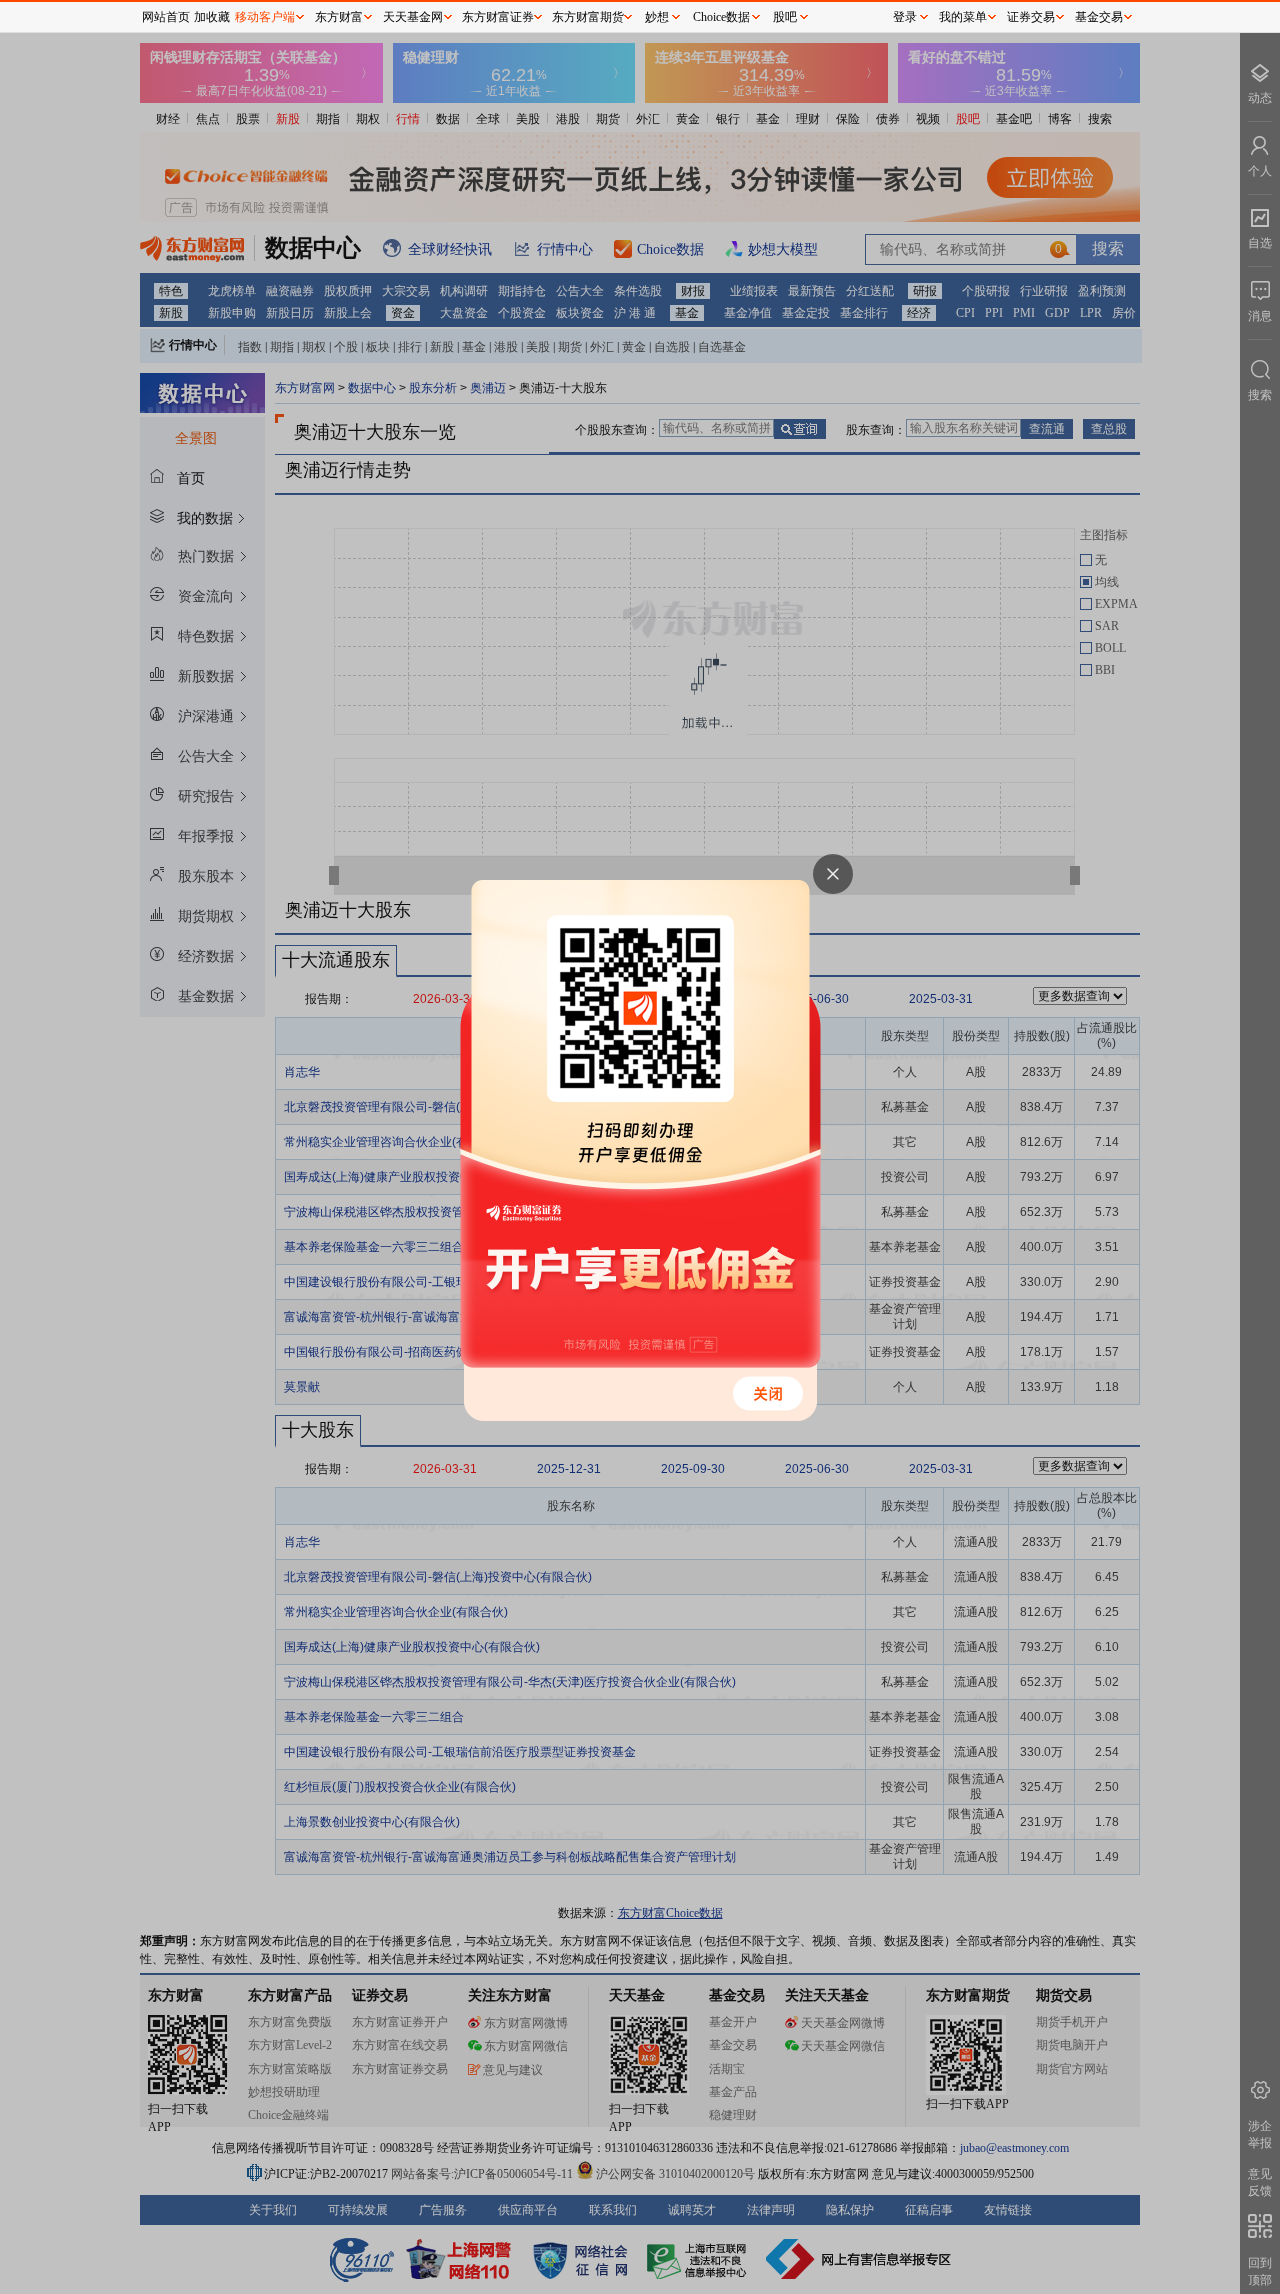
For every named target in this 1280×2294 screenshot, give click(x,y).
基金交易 (1099, 17)
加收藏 (212, 17)
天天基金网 (413, 17)
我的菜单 (963, 17)
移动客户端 (265, 17)
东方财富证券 (498, 17)
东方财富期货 (588, 17)
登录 (905, 17)
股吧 (785, 17)
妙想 (657, 17)
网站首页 (166, 17)
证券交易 (1031, 17)
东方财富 (339, 17)
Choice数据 (721, 17)
